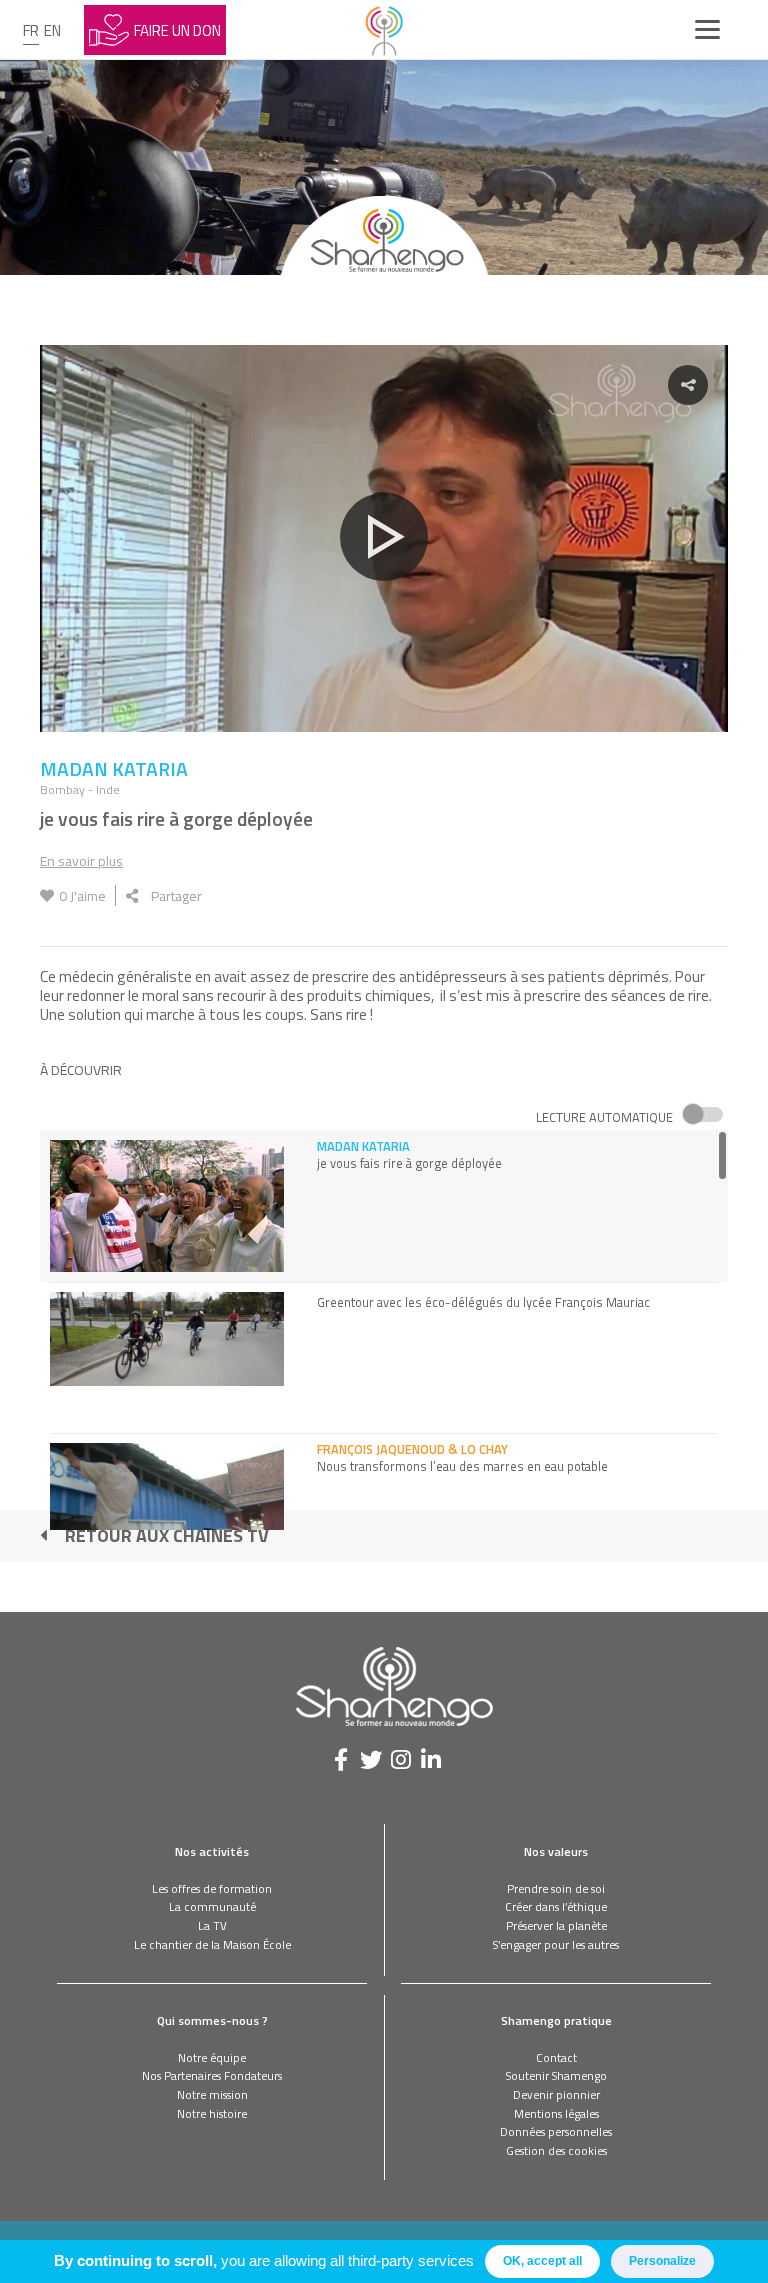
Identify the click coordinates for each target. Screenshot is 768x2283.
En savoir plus (81, 860)
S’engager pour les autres (556, 1944)
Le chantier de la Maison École (212, 1944)
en (52, 30)
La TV (212, 1925)
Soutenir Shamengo (556, 2075)
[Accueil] (384, 30)
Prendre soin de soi (556, 1888)
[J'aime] (47, 895)
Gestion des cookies (556, 2150)
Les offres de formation (212, 1888)
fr (31, 30)
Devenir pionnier (556, 2094)
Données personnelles (556, 2131)
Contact (556, 2057)
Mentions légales (556, 2113)
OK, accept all (542, 2261)
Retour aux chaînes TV (167, 1535)
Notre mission (212, 2094)
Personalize (662, 2261)
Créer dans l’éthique (556, 1906)
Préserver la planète (556, 1925)
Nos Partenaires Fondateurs (212, 2075)
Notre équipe (212, 2057)
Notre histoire (212, 2113)
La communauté (212, 1906)
